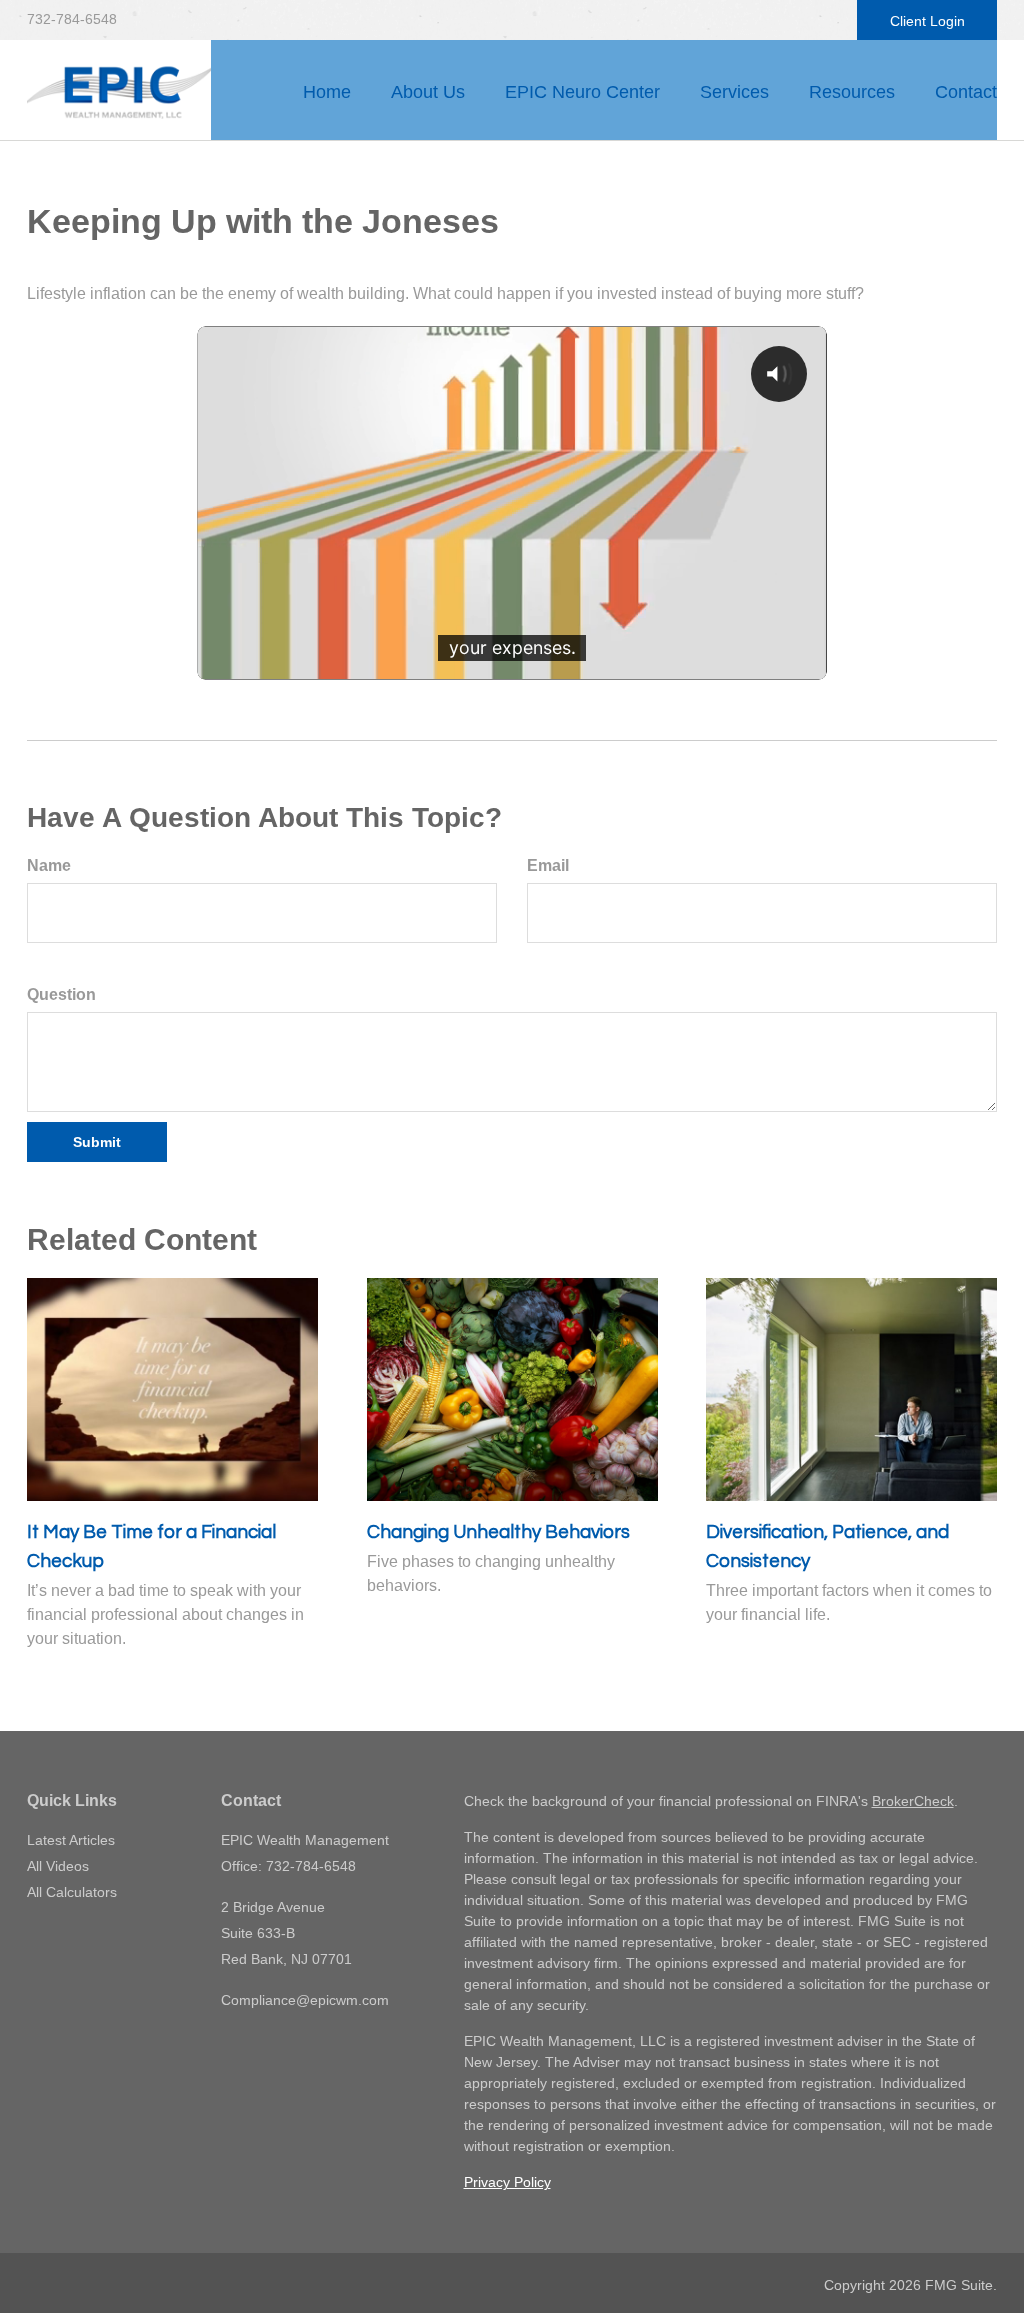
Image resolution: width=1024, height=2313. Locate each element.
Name (49, 865)
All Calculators (72, 1892)
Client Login (927, 21)
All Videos (58, 1866)
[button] (428, 92)
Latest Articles (71, 1840)
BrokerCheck (913, 1801)
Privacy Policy (507, 2182)
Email (548, 865)
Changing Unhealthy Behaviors (498, 1532)
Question (61, 994)
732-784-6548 (72, 19)
